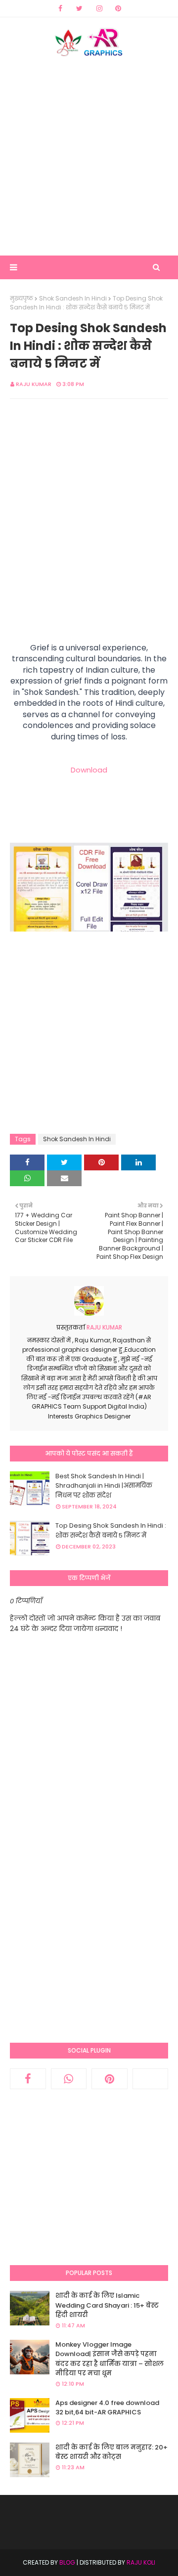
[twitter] (79, 8)
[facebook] (60, 8)
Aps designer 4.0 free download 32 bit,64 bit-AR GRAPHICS (107, 2408)
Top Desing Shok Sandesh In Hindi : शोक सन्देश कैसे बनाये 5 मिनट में (111, 1530)
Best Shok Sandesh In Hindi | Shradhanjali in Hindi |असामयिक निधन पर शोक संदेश (104, 1486)
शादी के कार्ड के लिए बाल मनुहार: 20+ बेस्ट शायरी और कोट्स (111, 2452)
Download (89, 770)
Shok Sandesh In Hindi (73, 298)
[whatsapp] (69, 2079)
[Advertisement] (89, 156)
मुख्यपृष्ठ (22, 298)
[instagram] (99, 8)
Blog (67, 2562)
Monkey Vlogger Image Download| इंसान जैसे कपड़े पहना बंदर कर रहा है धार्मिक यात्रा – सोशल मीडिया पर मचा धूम (110, 2359)
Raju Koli (141, 2562)
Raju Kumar (34, 384)
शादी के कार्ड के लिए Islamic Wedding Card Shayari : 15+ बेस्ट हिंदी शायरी (107, 2305)
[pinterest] (118, 8)
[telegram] (151, 2079)
